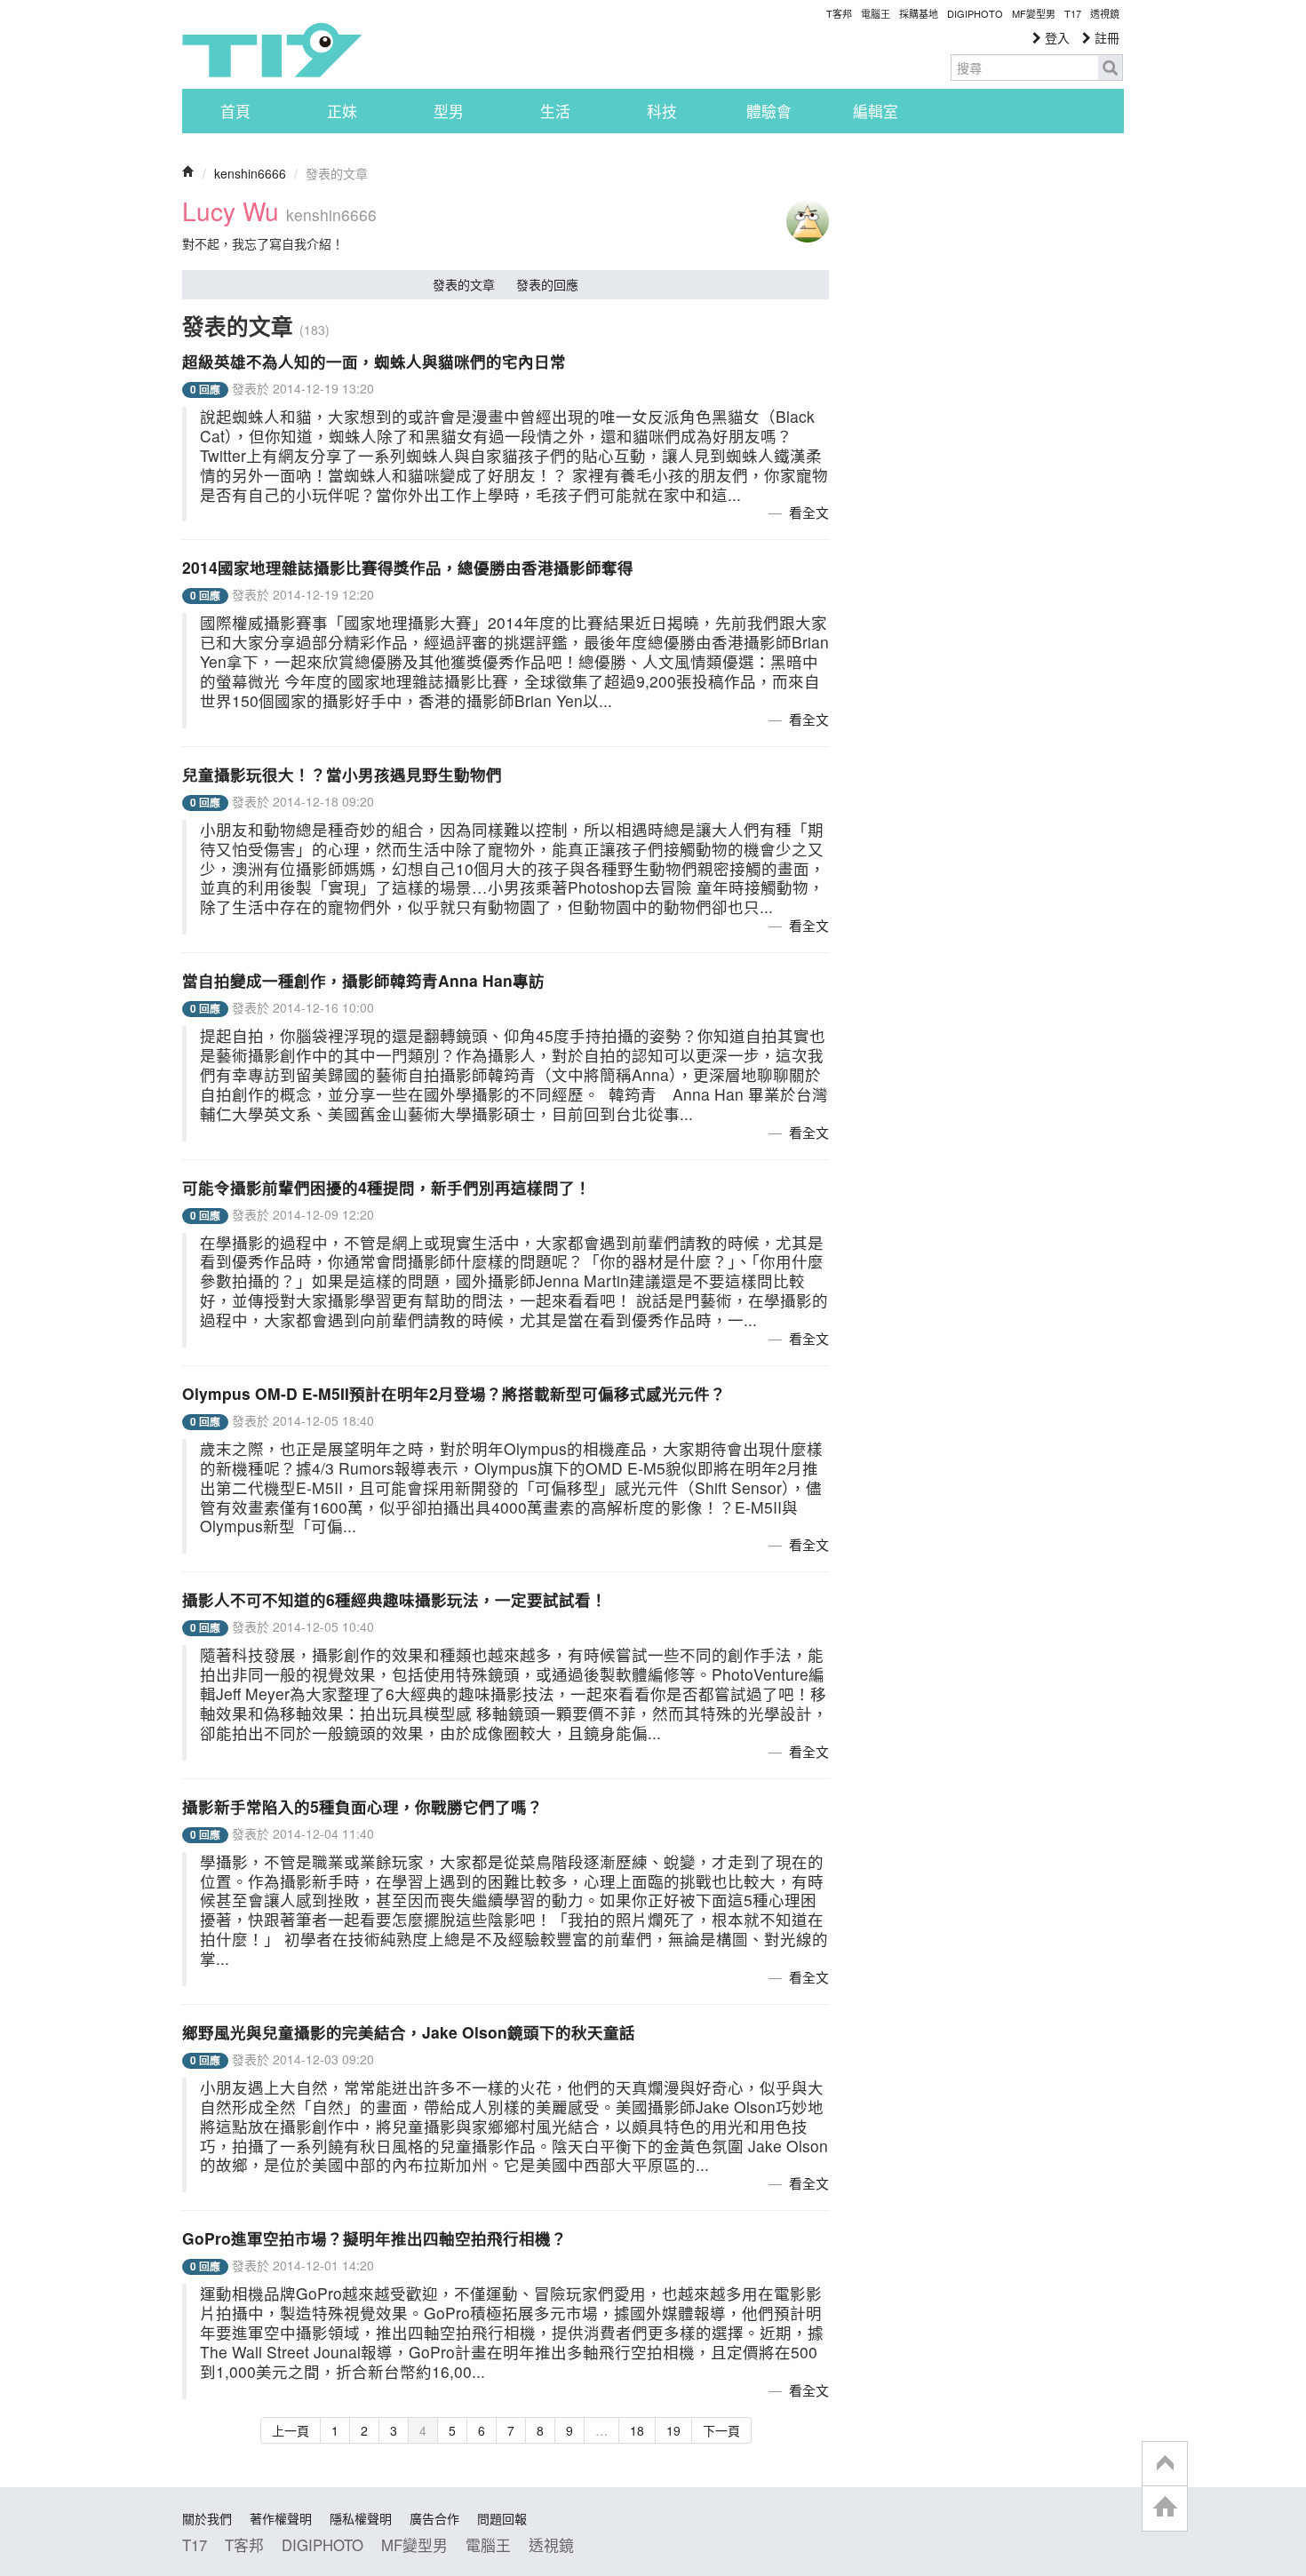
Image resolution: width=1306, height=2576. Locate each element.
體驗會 (769, 111)
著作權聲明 (281, 2518)
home (1165, 2508)
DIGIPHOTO (975, 13)
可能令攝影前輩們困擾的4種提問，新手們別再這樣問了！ (386, 1187)
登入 (1055, 37)
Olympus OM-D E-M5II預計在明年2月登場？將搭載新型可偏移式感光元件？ (454, 1393)
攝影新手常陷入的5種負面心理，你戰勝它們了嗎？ (362, 1806)
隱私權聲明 (361, 2518)
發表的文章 (464, 284)
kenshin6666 (250, 173)
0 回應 (205, 390)
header (1165, 2464)
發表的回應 (547, 284)
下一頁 (721, 2430)
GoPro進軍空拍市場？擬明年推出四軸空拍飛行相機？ (374, 2238)
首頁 (235, 111)
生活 (555, 111)
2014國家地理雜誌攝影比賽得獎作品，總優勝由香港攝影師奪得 (408, 567)
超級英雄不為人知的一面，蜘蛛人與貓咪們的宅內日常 (374, 361)
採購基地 (919, 13)
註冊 (1105, 37)
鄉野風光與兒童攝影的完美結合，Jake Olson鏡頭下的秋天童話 (409, 2032)
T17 (272, 50)
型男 (449, 111)
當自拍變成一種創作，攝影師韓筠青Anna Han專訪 (363, 980)
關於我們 (207, 2518)
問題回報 (502, 2518)
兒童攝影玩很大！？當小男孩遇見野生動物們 (342, 774)
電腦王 (876, 13)
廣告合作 (434, 2518)
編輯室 (876, 111)
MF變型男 (1034, 13)
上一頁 (291, 2430)
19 (673, 2430)
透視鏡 (1105, 13)
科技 (662, 111)
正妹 (342, 111)
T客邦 (839, 13)
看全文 (809, 512)
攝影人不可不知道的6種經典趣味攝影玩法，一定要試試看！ (394, 1599)
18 (637, 2430)
